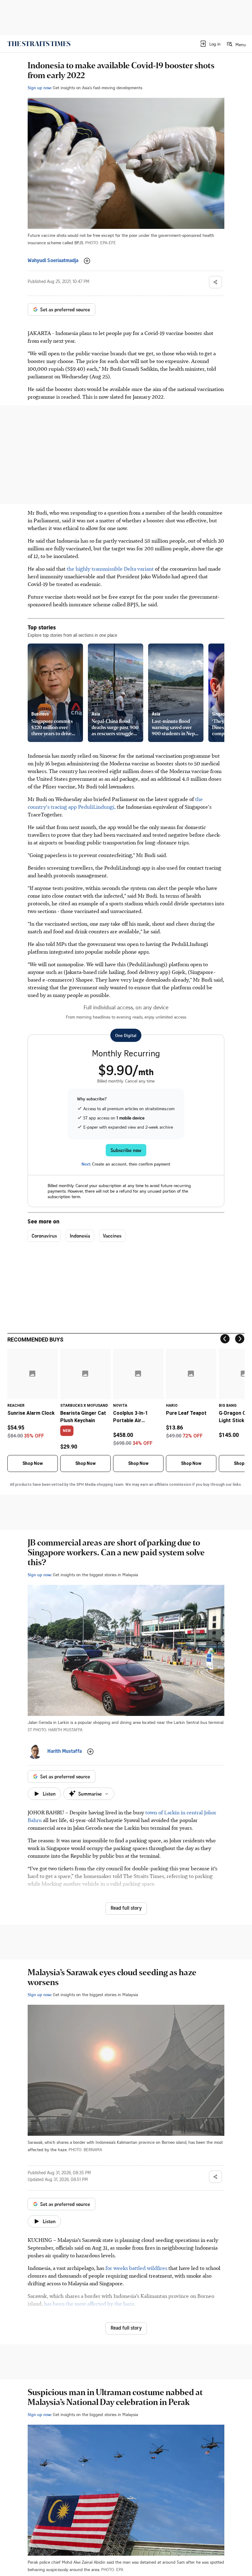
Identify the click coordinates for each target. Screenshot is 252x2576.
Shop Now (33, 1463)
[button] (210, 44)
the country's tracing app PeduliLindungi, (115, 803)
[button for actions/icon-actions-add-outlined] (87, 261)
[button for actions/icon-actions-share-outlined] (215, 282)
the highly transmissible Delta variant (111, 568)
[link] (39, 44)
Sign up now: (40, 88)
